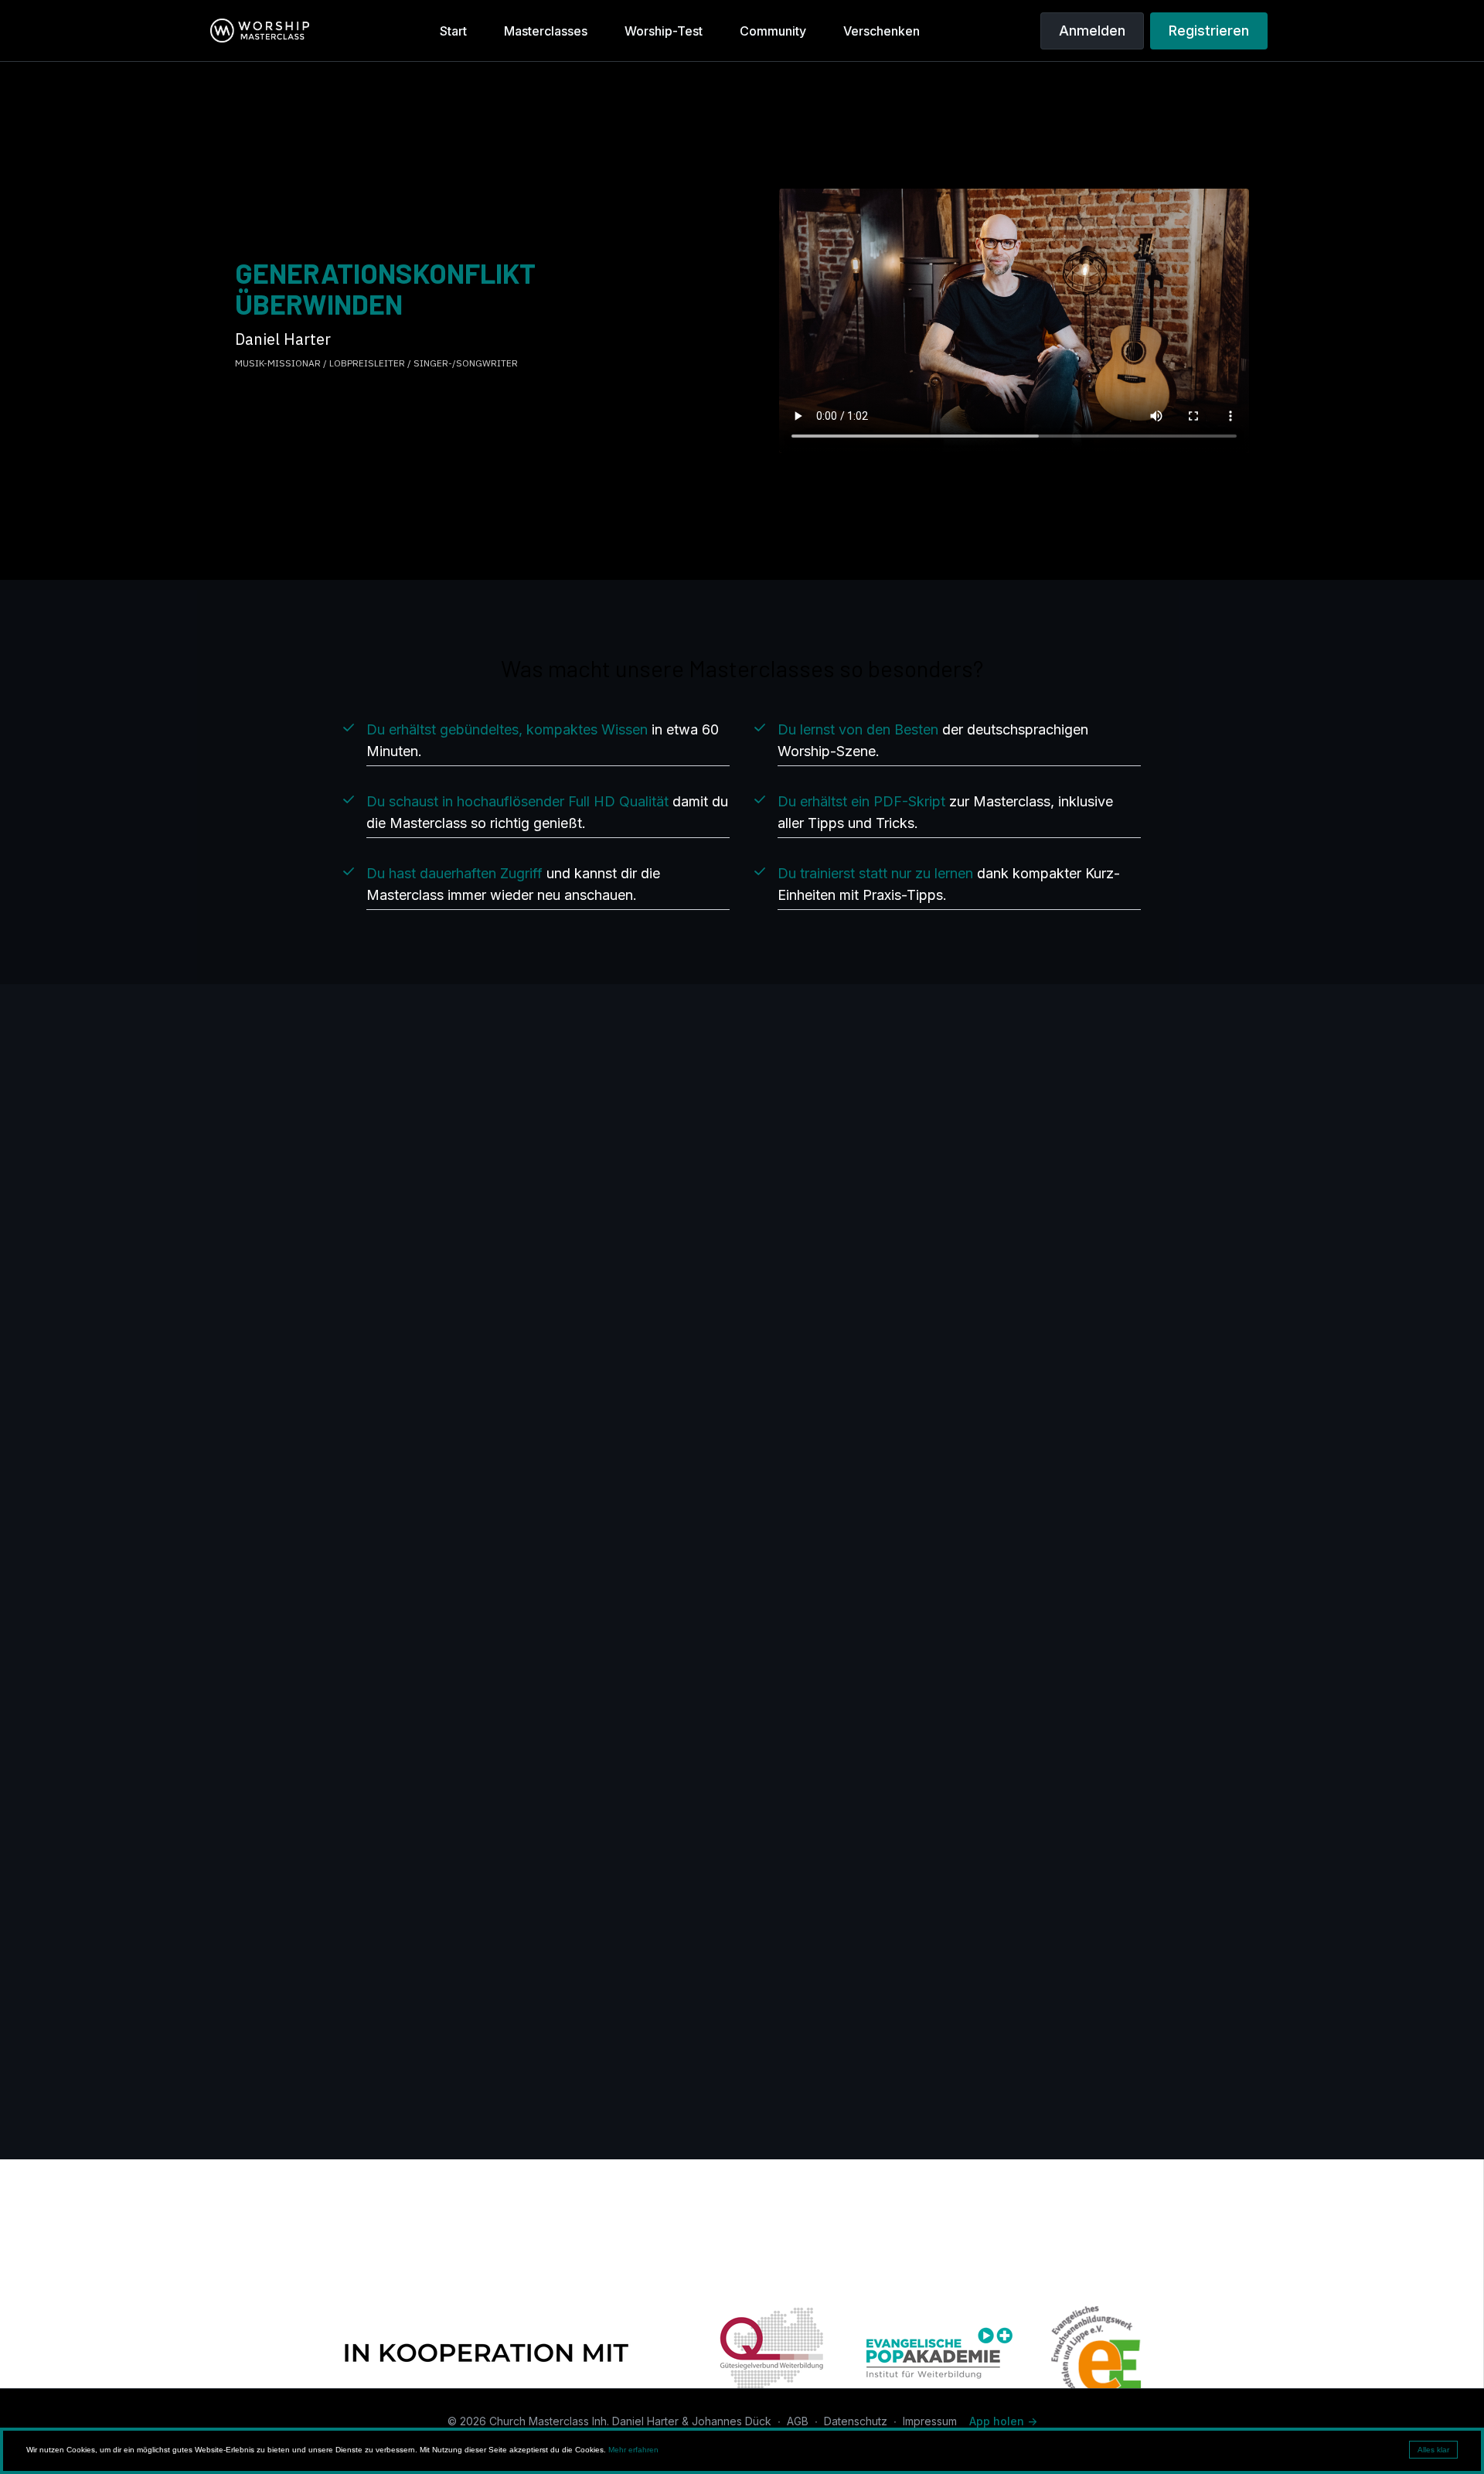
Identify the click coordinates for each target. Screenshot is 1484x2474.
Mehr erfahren (633, 2450)
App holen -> (1003, 2421)
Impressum (930, 2421)
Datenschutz (856, 2421)
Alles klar (1433, 2450)
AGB (798, 2421)
